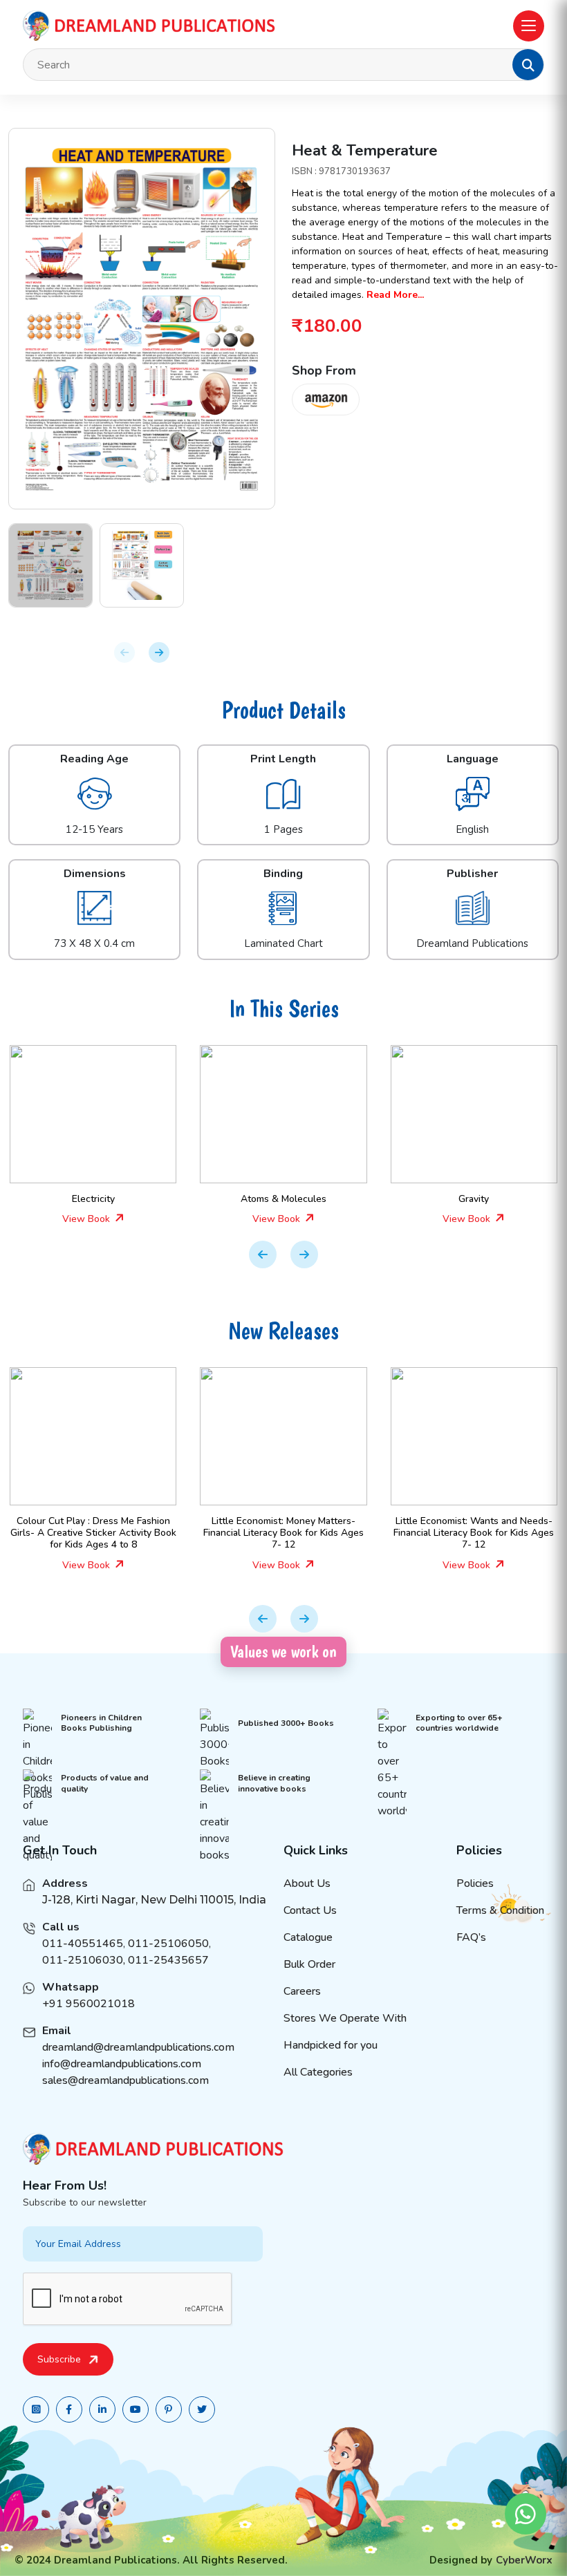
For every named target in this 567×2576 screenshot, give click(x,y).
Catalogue (308, 1937)
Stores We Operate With (345, 2018)
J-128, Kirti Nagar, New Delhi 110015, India (154, 1900)
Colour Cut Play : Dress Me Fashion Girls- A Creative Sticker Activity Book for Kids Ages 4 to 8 (84, 1533)
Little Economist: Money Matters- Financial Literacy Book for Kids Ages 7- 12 (274, 1533)
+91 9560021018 (89, 2004)
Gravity (464, 1199)
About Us (307, 1883)
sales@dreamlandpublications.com (126, 2080)
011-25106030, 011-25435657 (126, 1960)
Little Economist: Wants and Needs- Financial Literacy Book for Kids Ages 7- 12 (464, 1533)
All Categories (318, 2072)
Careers (302, 1991)
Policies (475, 1883)
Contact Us (310, 1910)
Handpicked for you (331, 2045)
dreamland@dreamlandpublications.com (138, 2047)
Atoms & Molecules (274, 1199)
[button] (528, 65)
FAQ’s (471, 1937)
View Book (78, 1219)
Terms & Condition (500, 1910)
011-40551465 (83, 1944)
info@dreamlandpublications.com (122, 2064)
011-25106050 (168, 1944)
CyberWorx (524, 2560)
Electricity (84, 1199)
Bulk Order (309, 1964)
